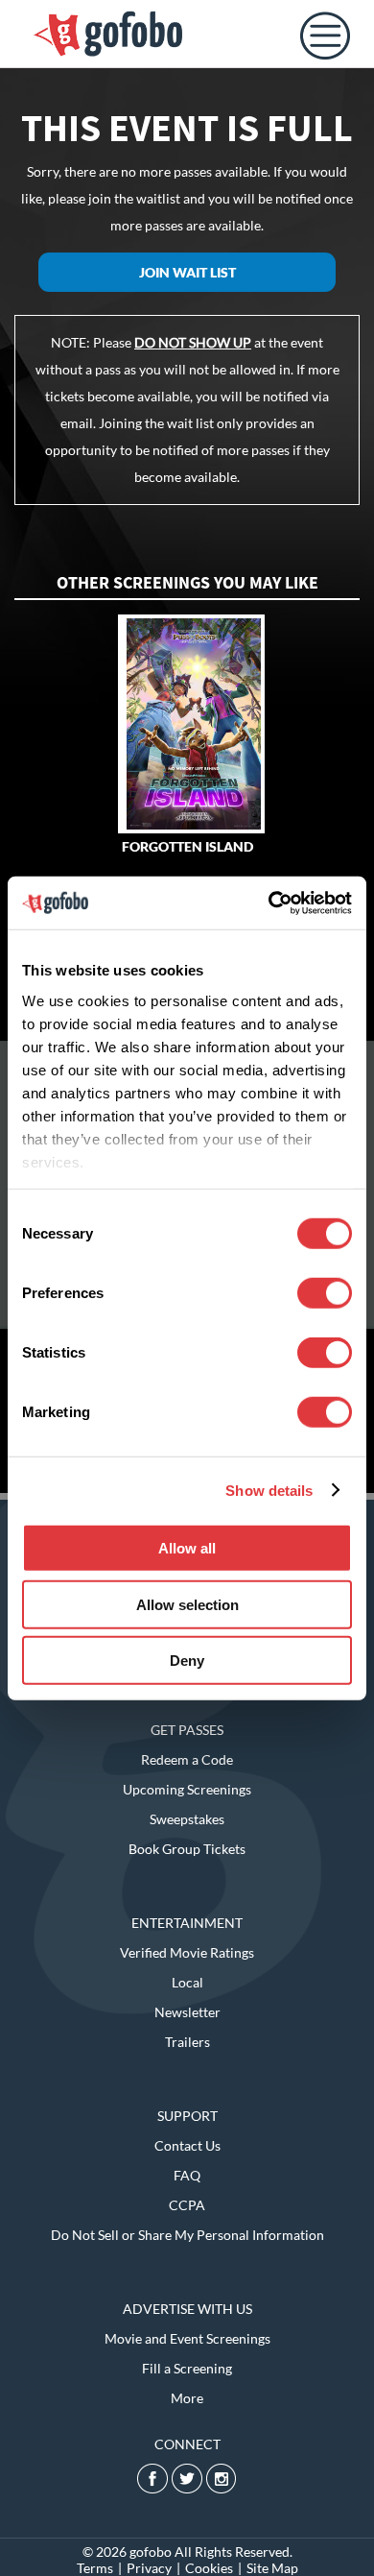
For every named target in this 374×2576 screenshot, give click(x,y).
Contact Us (187, 2145)
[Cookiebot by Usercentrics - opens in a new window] (269, 903)
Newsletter (187, 2012)
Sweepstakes (187, 1819)
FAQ (187, 2175)
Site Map (272, 2568)
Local (187, 1982)
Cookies (209, 2568)
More (187, 2398)
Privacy (149, 2568)
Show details (269, 1490)
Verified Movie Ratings (187, 1952)
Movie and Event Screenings (187, 2338)
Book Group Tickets (187, 1849)
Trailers (187, 2042)
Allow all (187, 1548)
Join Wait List (187, 272)
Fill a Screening (187, 2368)
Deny (187, 1661)
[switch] (325, 1293)
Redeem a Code (187, 1759)
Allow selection (187, 1604)
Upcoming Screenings (187, 1789)
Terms (95, 2568)
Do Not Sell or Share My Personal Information (187, 2235)
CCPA (187, 2205)
